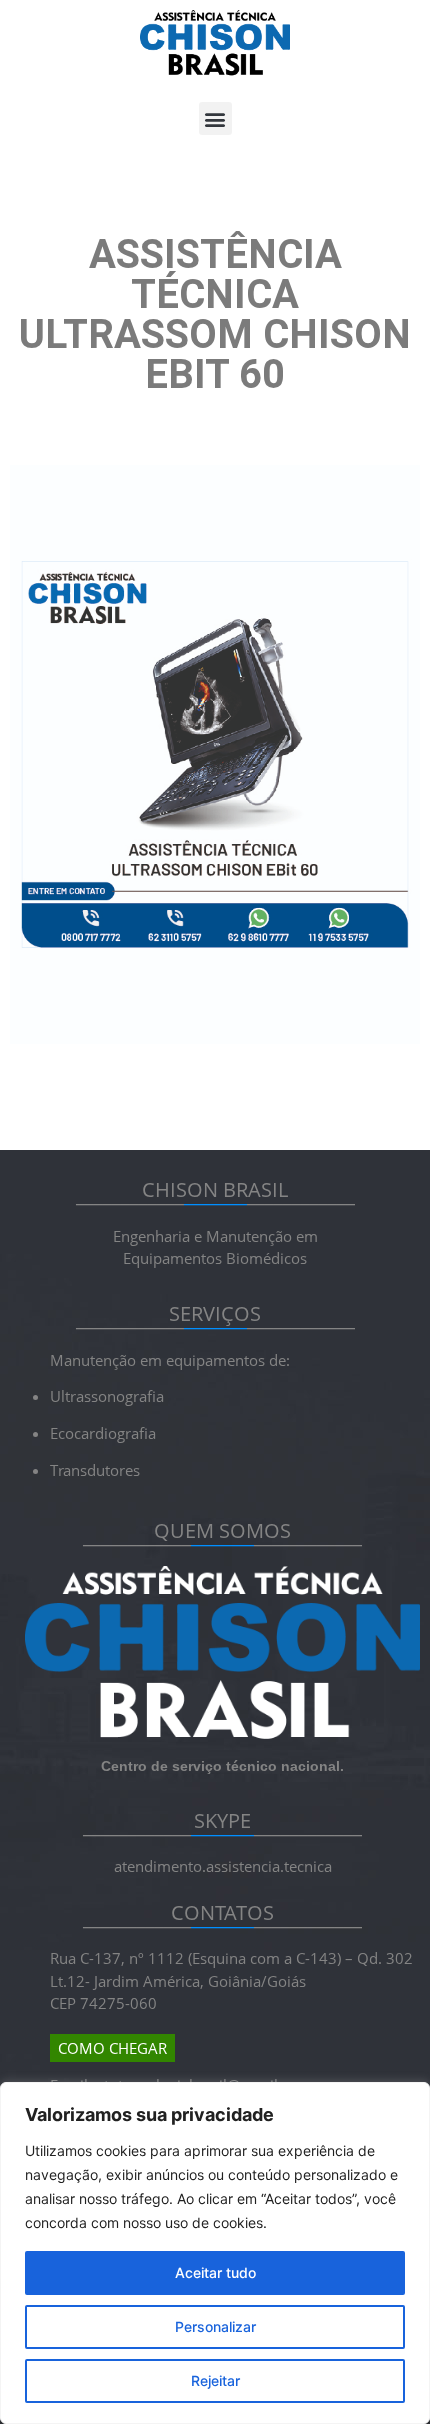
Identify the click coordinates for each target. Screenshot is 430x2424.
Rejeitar (215, 2380)
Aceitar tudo (215, 2272)
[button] (215, 118)
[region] (215, 2253)
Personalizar (215, 2326)
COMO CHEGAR (112, 2048)
